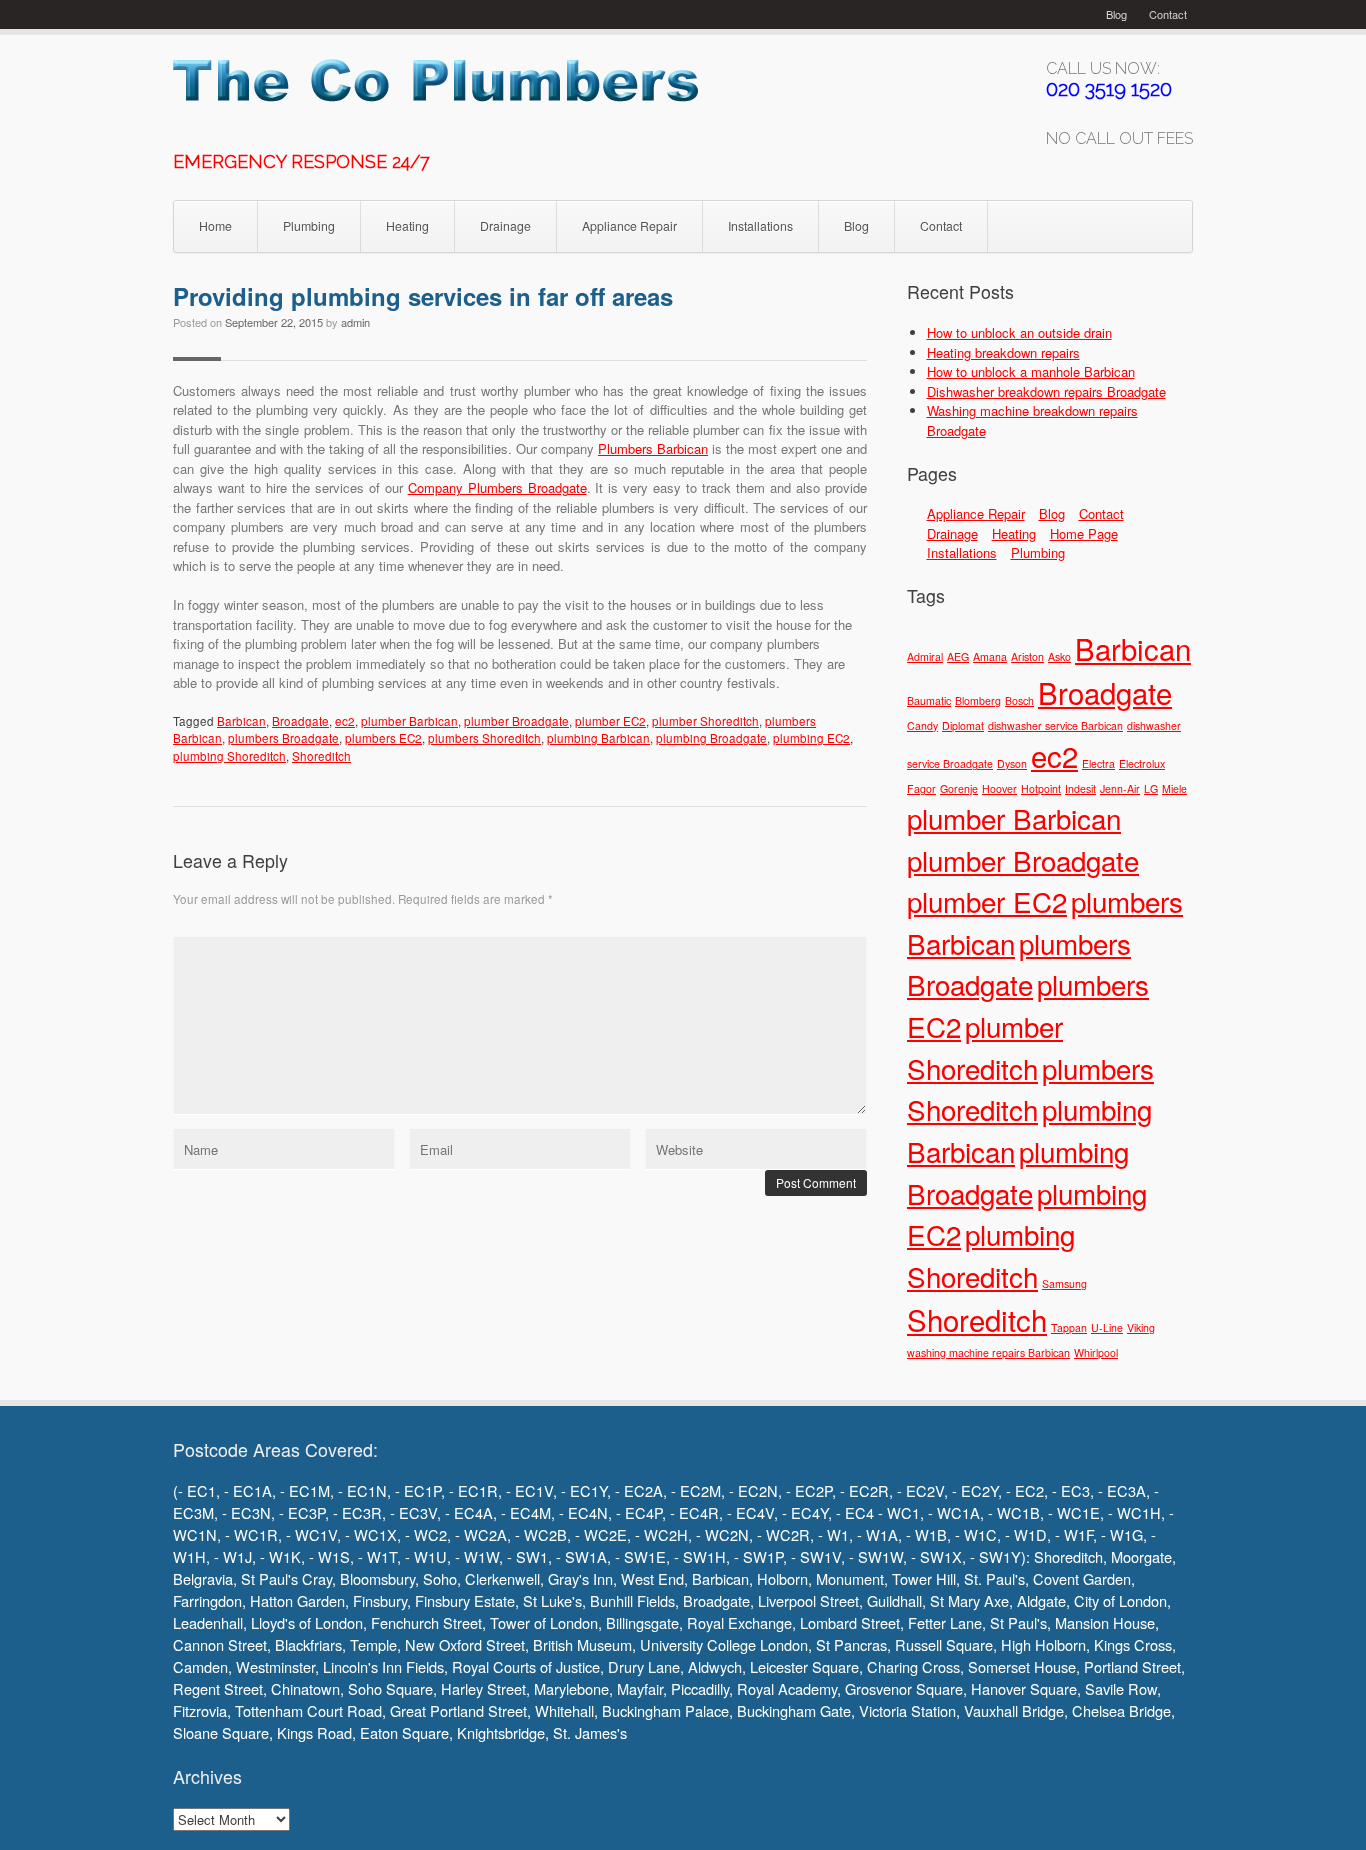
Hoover (999, 788)
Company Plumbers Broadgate (497, 487)
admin (355, 322)
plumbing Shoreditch (229, 756)
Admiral (925, 656)
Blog (1116, 14)
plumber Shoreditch (705, 721)
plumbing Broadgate (711, 738)
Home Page (1084, 533)
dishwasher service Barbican (1055, 725)
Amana (990, 656)
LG (1151, 788)
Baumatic (929, 700)
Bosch (1019, 700)
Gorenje (959, 788)
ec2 (345, 721)
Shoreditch (321, 756)
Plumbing (309, 226)
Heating (407, 226)
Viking (1141, 1327)
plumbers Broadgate (283, 738)
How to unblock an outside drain (1019, 332)
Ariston (1027, 656)
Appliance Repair (629, 226)
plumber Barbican (409, 721)
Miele (1174, 788)
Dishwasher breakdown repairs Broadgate (1046, 391)
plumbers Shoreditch (484, 738)
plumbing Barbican (598, 738)
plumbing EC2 (811, 738)
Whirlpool (1096, 1352)
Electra (1098, 763)
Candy (922, 725)
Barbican (241, 721)
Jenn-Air (1120, 788)
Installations (760, 226)
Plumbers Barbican (653, 448)
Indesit (1080, 788)
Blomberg (978, 700)
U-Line (1107, 1327)
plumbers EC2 (383, 738)
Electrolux (1142, 763)
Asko (1059, 656)
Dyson (1012, 763)
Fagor (921, 788)
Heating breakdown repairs (1003, 352)
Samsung (1064, 1283)
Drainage (505, 226)
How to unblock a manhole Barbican (1031, 371)
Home (215, 226)
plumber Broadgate (516, 721)
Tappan (1069, 1327)
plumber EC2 (610, 721)
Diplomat (963, 725)
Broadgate (300, 721)
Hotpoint (1041, 788)
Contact (1168, 14)
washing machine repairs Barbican (988, 1352)
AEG (958, 656)
